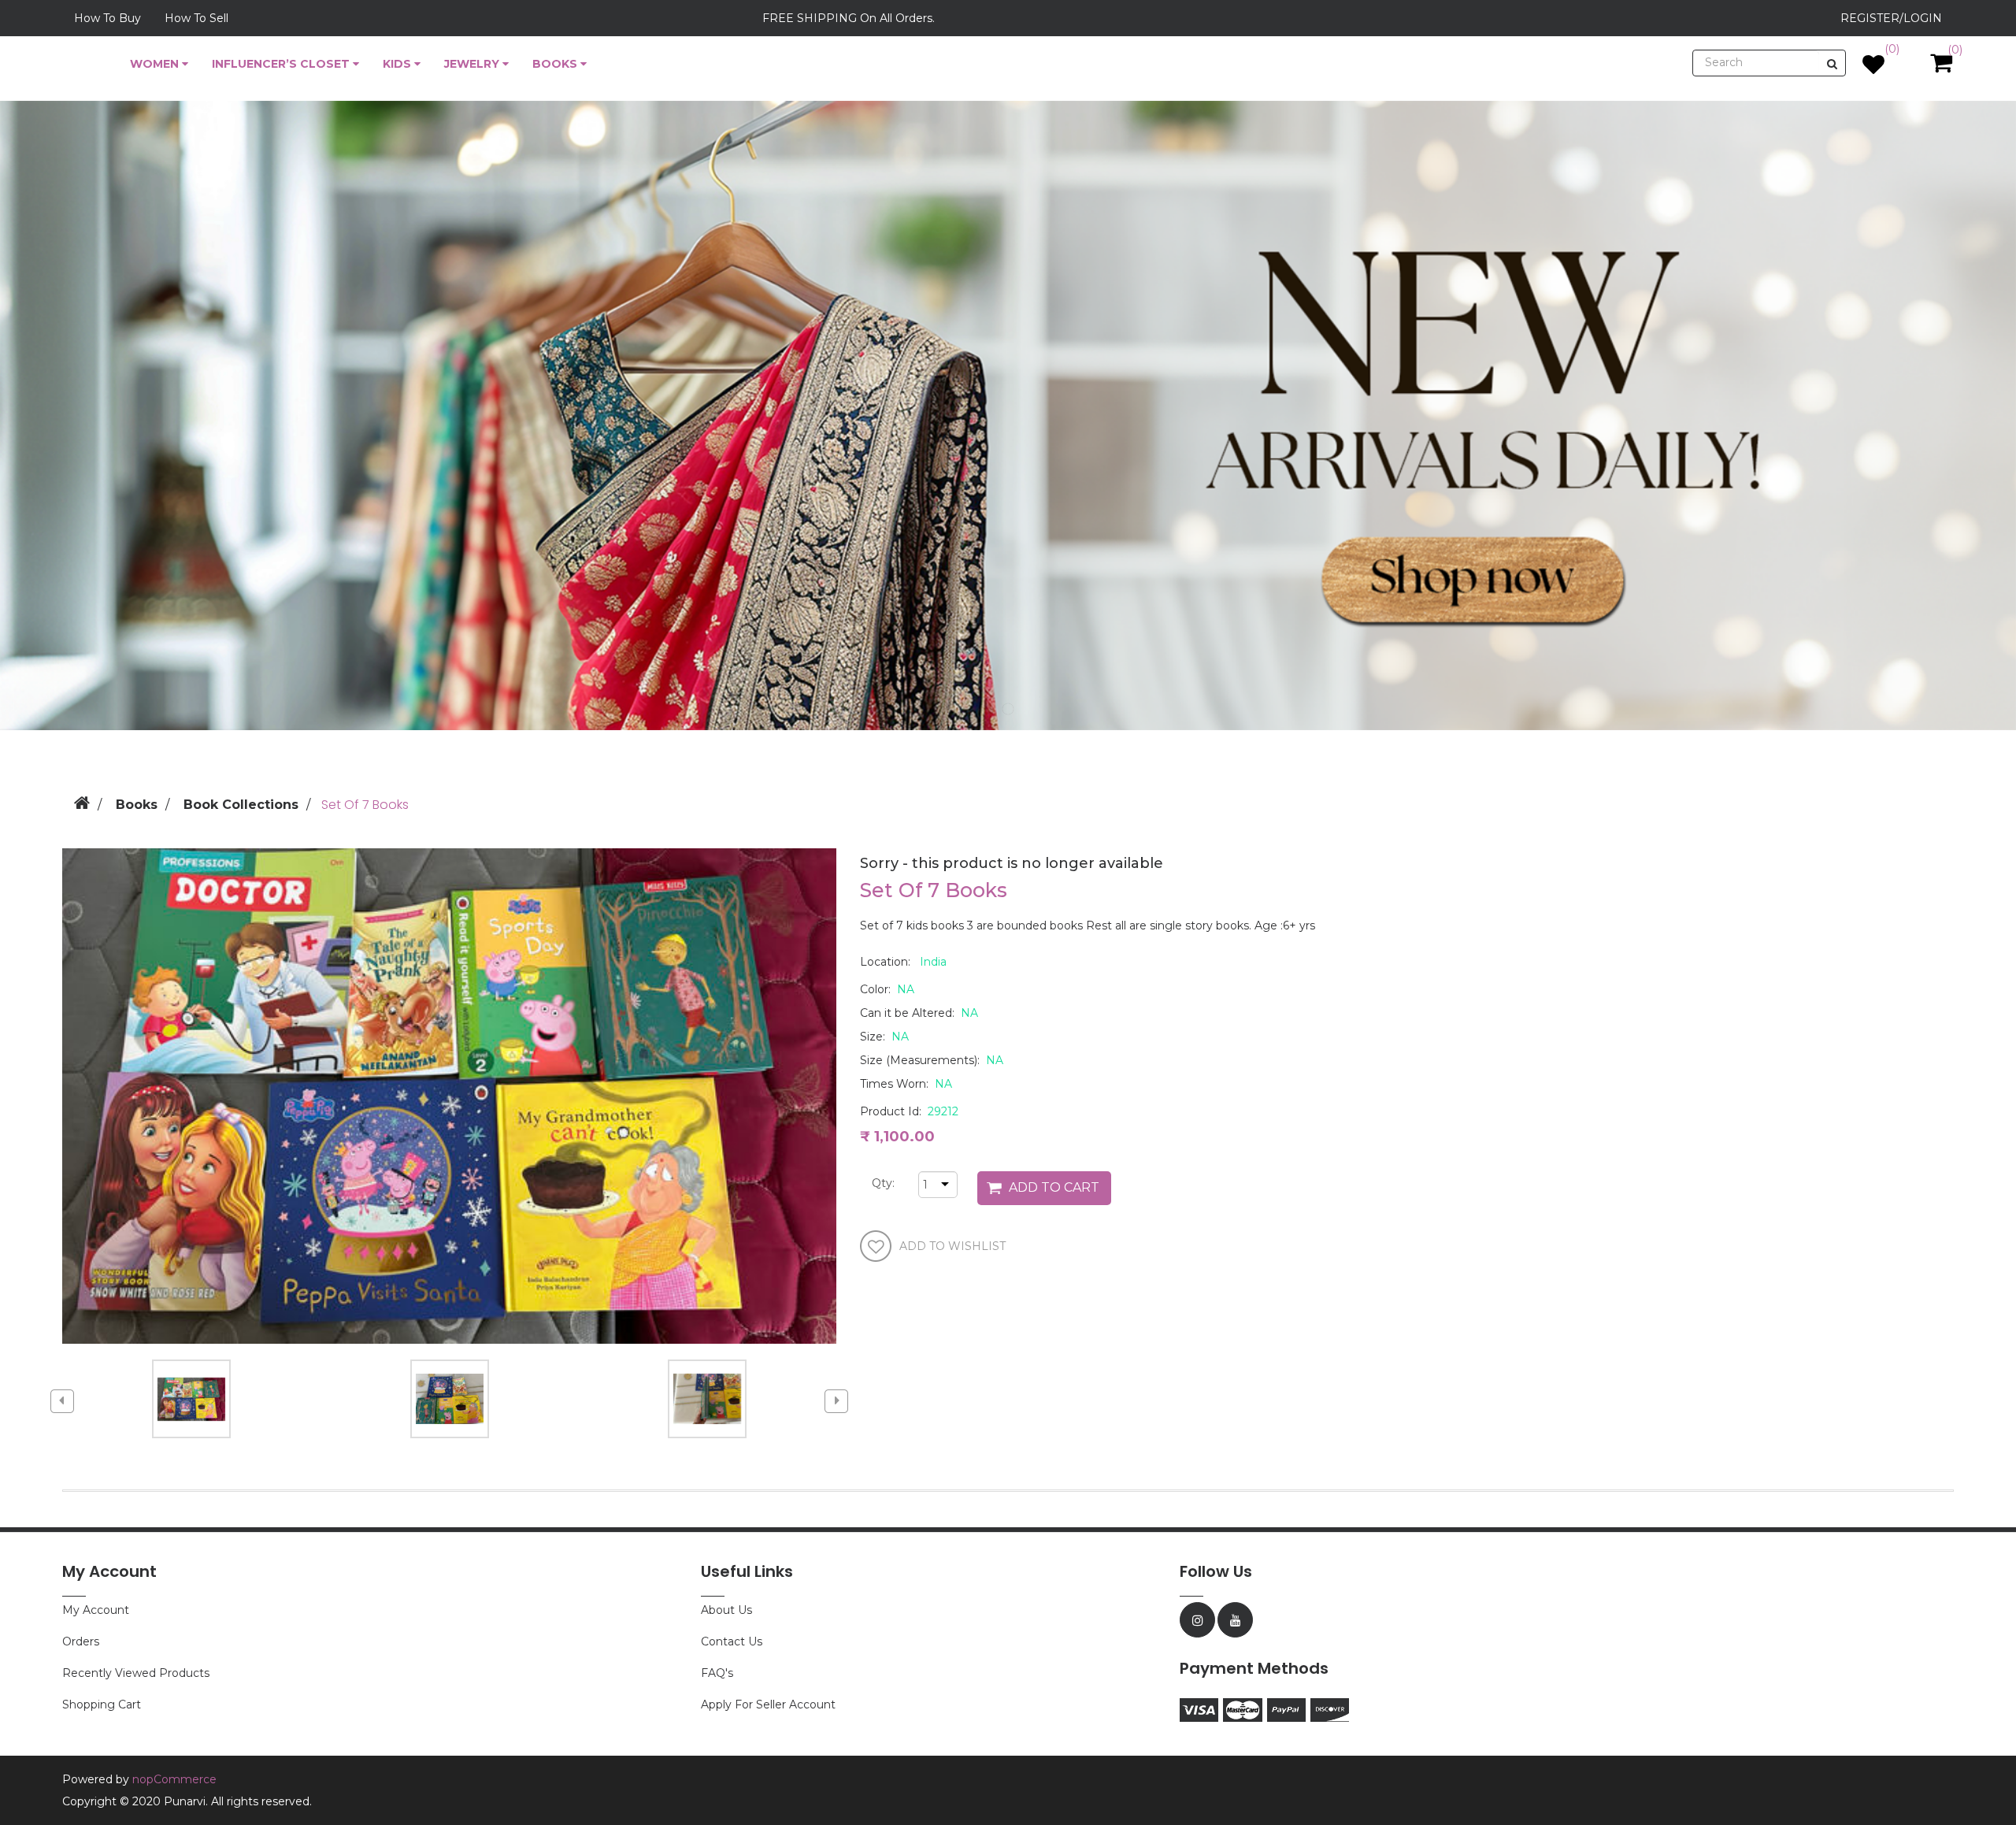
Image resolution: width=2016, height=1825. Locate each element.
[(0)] (1873, 69)
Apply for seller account (768, 1704)
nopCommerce (174, 1779)
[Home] (82, 801)
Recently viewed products (136, 1673)
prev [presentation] (62, 1401)
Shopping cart (102, 1704)
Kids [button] (398, 64)
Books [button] (556, 64)
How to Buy (107, 18)
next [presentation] (836, 1401)
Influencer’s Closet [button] (282, 64)
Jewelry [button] (473, 64)
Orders (81, 1641)
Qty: (878, 1183)
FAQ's (717, 1673)
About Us (726, 1610)
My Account (96, 1610)
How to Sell (196, 18)
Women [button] (156, 64)
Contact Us (732, 1641)
